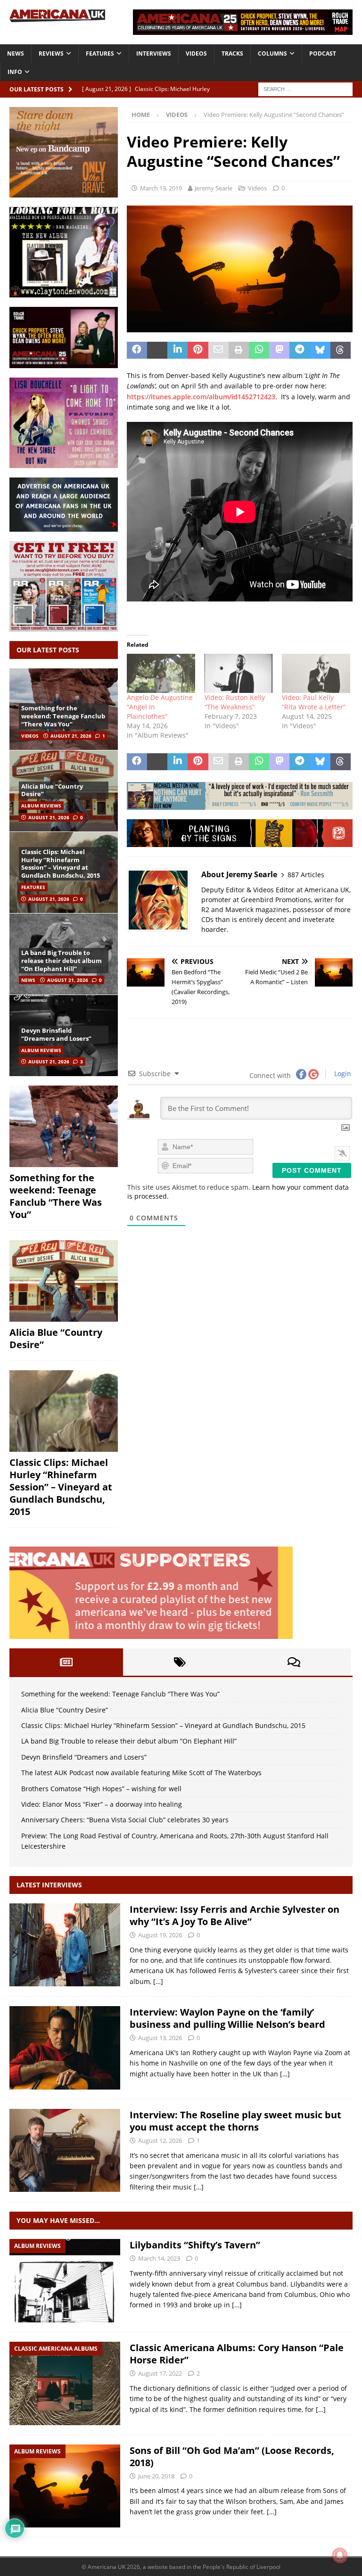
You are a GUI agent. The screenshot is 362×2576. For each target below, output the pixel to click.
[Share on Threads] (341, 350)
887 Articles (306, 875)
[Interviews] (65, 1945)
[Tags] (180, 1662)
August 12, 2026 (160, 2140)
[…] (158, 1981)
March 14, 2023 (159, 2258)
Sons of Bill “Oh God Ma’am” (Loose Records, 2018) (232, 2457)
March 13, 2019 (161, 188)
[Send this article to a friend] (218, 350)
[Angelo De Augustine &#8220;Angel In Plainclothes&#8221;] (161, 673)
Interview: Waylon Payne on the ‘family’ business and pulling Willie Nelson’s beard (227, 2018)
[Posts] (66, 1662)
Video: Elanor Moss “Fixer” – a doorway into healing (102, 1804)
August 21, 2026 (71, 736)
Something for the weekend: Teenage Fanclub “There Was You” (63, 716)
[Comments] (294, 1662)
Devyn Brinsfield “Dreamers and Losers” (56, 1034)
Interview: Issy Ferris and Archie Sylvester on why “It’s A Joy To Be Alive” (234, 1915)
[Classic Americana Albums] (65, 2383)
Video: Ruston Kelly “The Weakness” (235, 702)
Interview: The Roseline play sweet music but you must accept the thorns (235, 2121)
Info (15, 72)
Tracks (232, 53)
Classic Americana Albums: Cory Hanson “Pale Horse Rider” (237, 2354)
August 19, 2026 (160, 1935)
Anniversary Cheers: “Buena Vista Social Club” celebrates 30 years (125, 1820)
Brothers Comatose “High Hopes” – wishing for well (101, 1789)
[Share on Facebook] (137, 350)
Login (342, 1074)
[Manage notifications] (340, 2555)
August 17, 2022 (160, 2373)
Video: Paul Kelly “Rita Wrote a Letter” (314, 702)
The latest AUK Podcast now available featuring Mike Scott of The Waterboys (141, 1773)
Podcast (323, 53)
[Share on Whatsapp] (259, 350)
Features (100, 53)
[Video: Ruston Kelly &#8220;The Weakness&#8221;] (239, 673)
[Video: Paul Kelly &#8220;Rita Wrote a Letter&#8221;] (316, 673)
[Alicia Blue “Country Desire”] (64, 1281)
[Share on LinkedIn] (177, 350)
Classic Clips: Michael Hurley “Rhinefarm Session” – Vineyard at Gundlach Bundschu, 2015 (61, 864)
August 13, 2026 (160, 2038)
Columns (272, 53)
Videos (196, 53)
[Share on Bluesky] (320, 350)
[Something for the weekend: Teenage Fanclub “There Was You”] (64, 1126)
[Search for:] (305, 88)
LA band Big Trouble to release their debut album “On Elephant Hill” (62, 961)
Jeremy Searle (214, 188)
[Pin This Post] (198, 350)
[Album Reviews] (65, 2281)
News (16, 53)
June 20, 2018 (156, 2476)
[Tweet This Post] (157, 350)
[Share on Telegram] (300, 350)
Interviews (154, 53)
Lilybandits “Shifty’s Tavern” (195, 2245)
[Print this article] (239, 350)
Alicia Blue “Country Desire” (52, 790)
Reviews (51, 53)
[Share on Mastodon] (279, 350)
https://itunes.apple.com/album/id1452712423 (201, 397)
